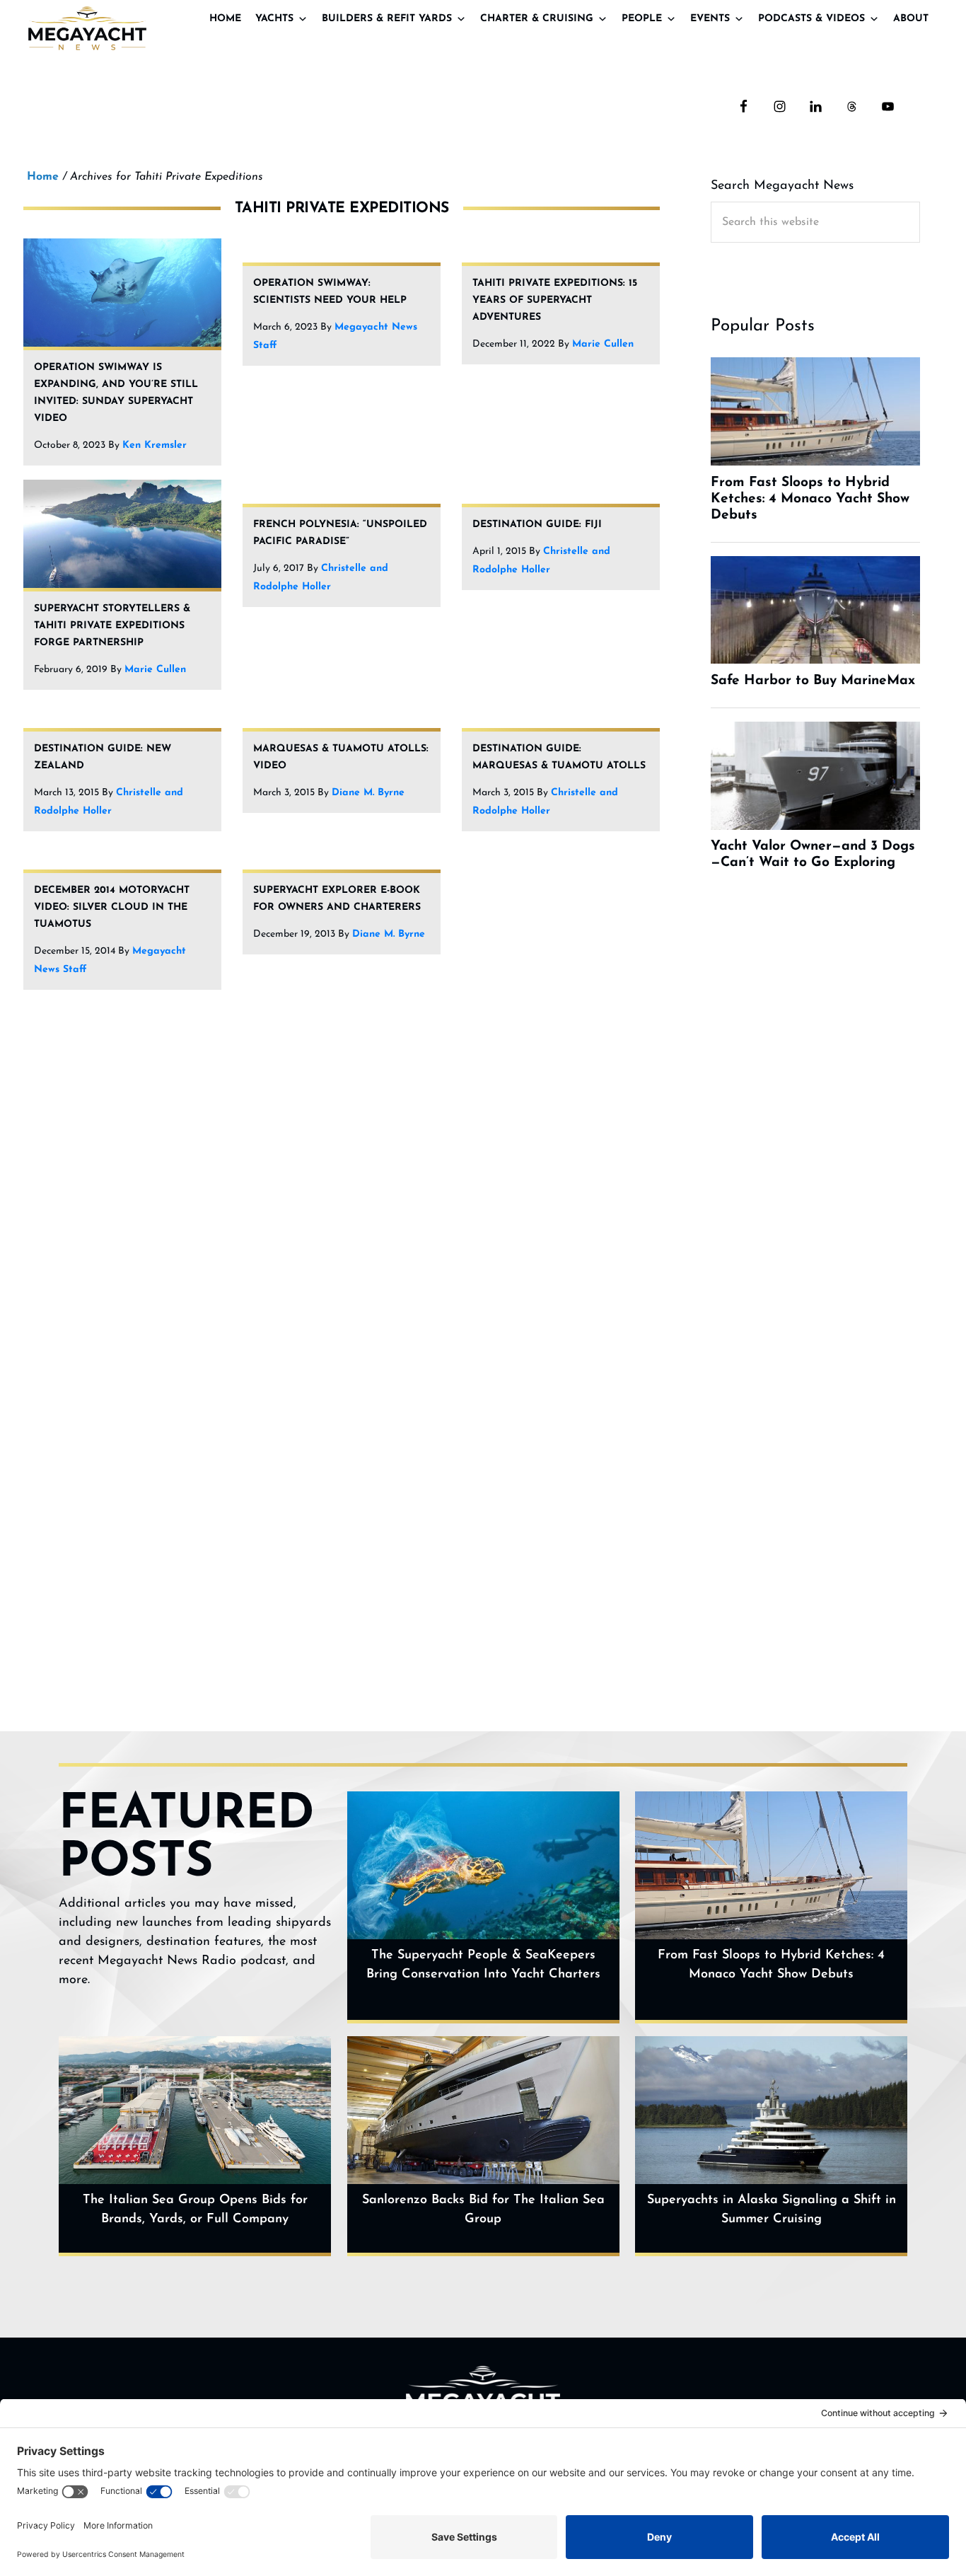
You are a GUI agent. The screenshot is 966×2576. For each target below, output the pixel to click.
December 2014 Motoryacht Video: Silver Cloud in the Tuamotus (112, 907)
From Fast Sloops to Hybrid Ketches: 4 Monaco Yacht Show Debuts (771, 1965)
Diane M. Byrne (368, 793)
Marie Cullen (603, 344)
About (911, 19)
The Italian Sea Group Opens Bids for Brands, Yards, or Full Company (195, 2210)
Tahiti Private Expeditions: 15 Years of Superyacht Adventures (555, 300)
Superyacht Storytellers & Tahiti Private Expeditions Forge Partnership (112, 626)
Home (225, 19)
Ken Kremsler (155, 445)
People (642, 19)
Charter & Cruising (537, 19)
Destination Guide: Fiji (537, 525)
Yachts (274, 19)
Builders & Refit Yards (387, 19)
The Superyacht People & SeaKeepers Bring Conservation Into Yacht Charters (483, 1965)
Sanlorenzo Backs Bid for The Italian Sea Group (483, 2210)
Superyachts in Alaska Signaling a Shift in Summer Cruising (772, 2210)
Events (710, 19)
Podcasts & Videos (811, 19)
